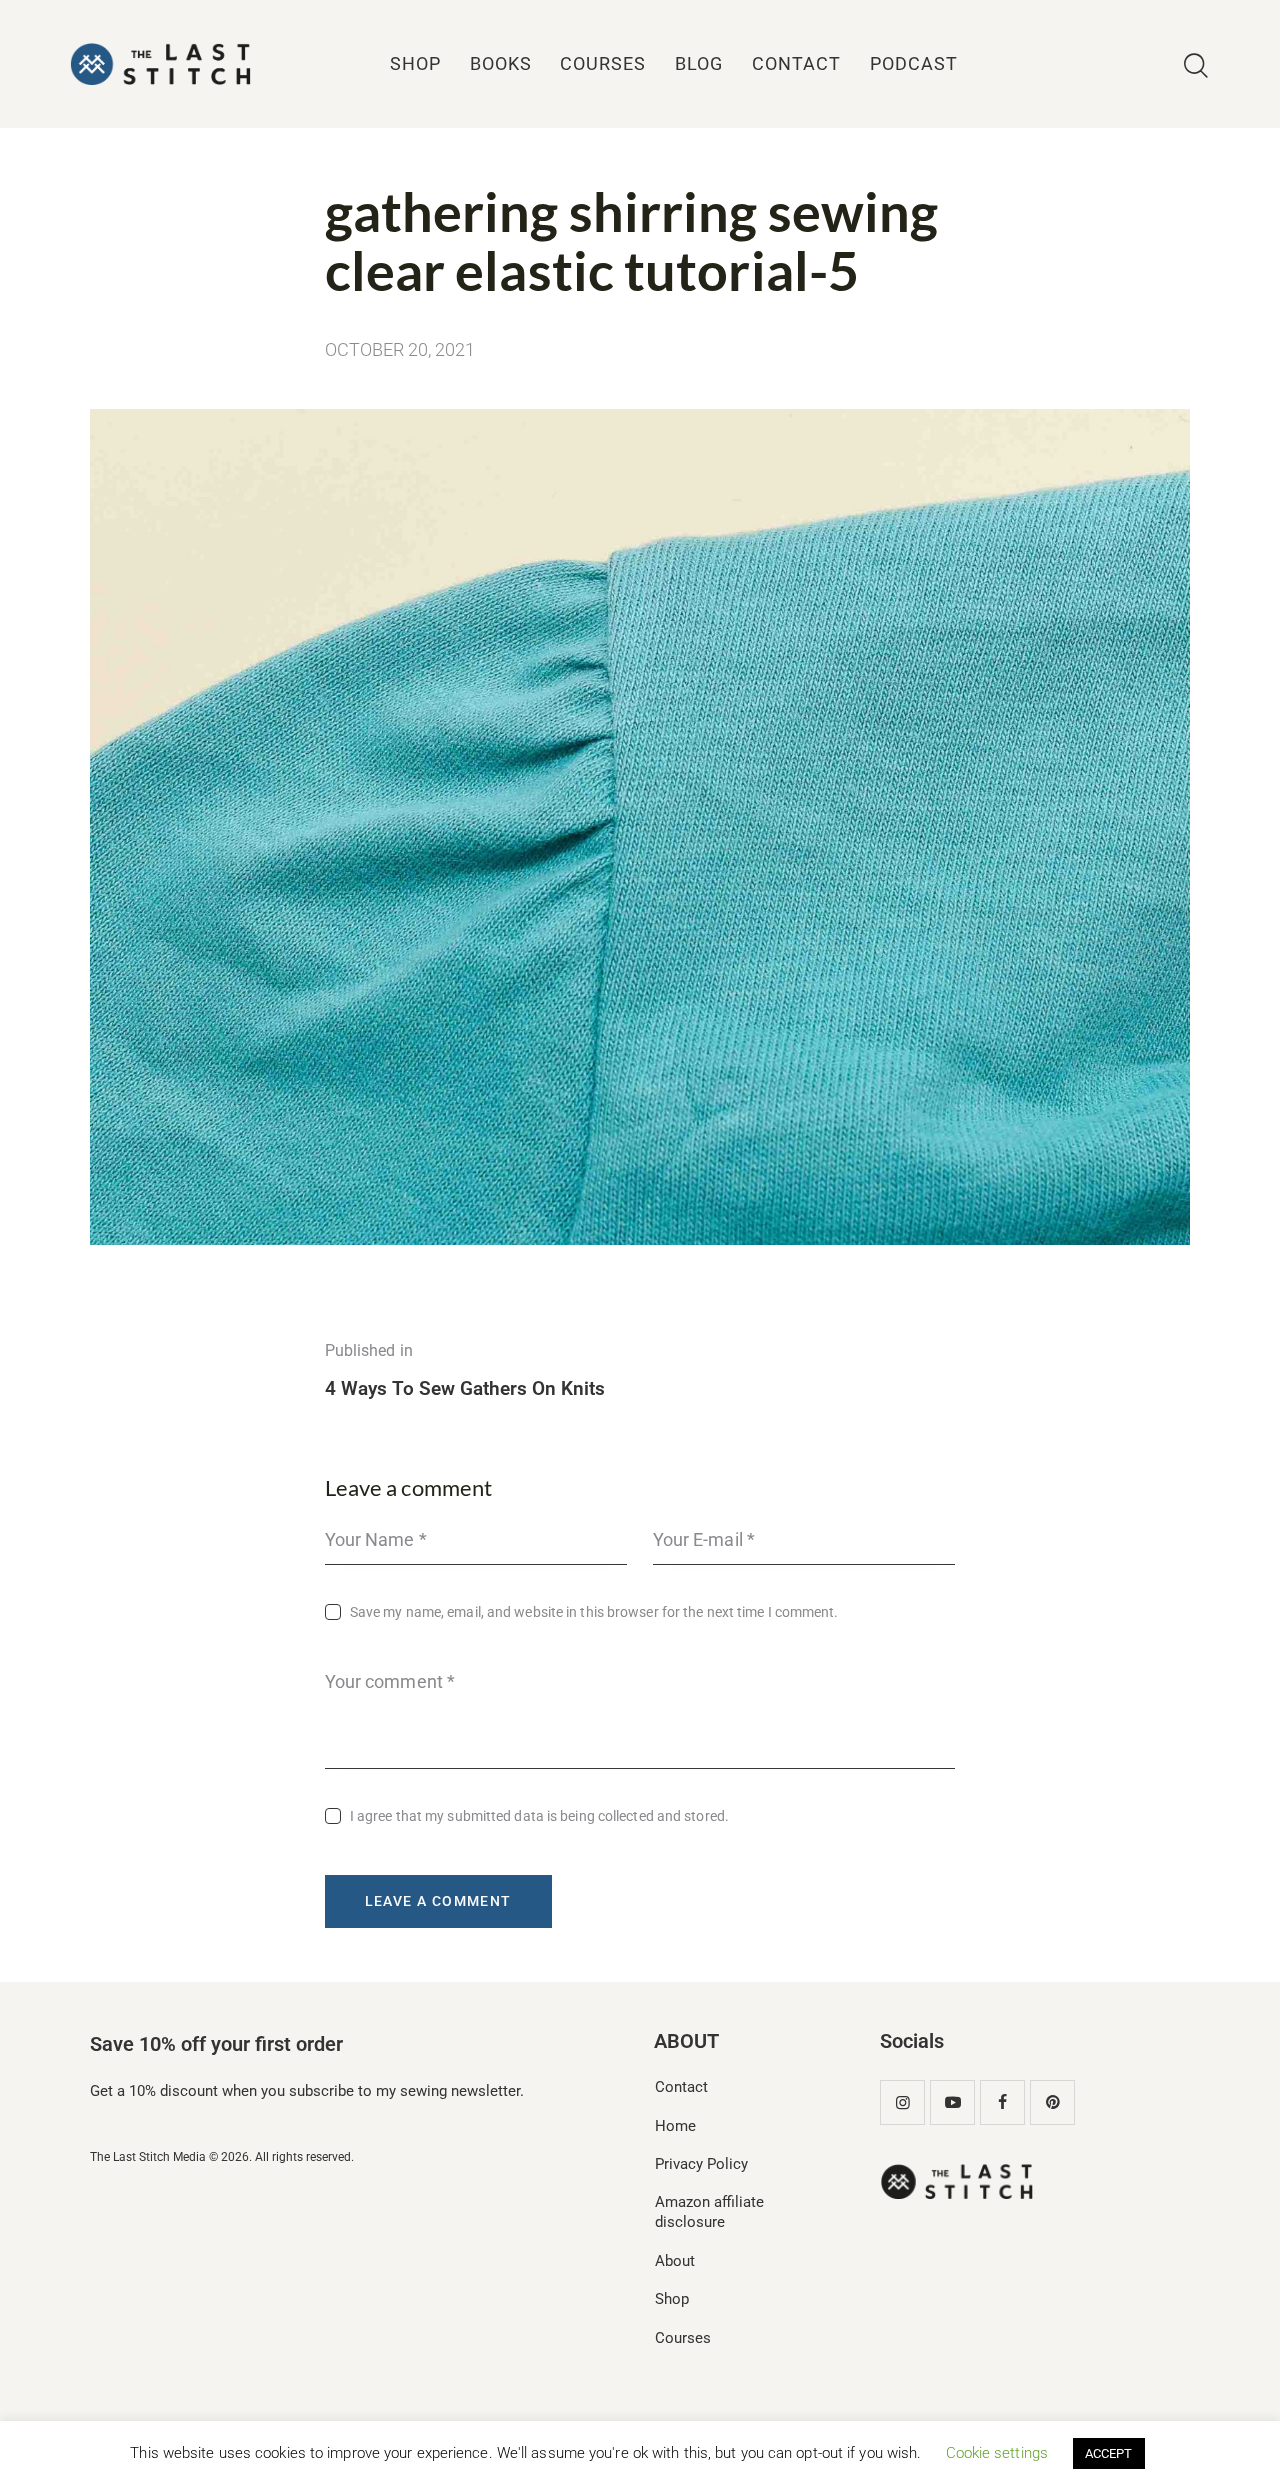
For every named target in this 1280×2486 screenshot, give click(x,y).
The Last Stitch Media (148, 2157)
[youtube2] (952, 2102)
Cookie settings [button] (997, 2453)
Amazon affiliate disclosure (709, 2212)
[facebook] (1002, 2102)
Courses (683, 2338)
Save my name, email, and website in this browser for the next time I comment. (594, 1612)
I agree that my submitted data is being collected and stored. (539, 1816)
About (675, 2261)
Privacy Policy (701, 2164)
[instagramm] (902, 2102)
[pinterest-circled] (1052, 2102)
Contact (681, 2087)
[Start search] (1196, 66)
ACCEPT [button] (1109, 2453)
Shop (672, 2299)
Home (675, 2126)
